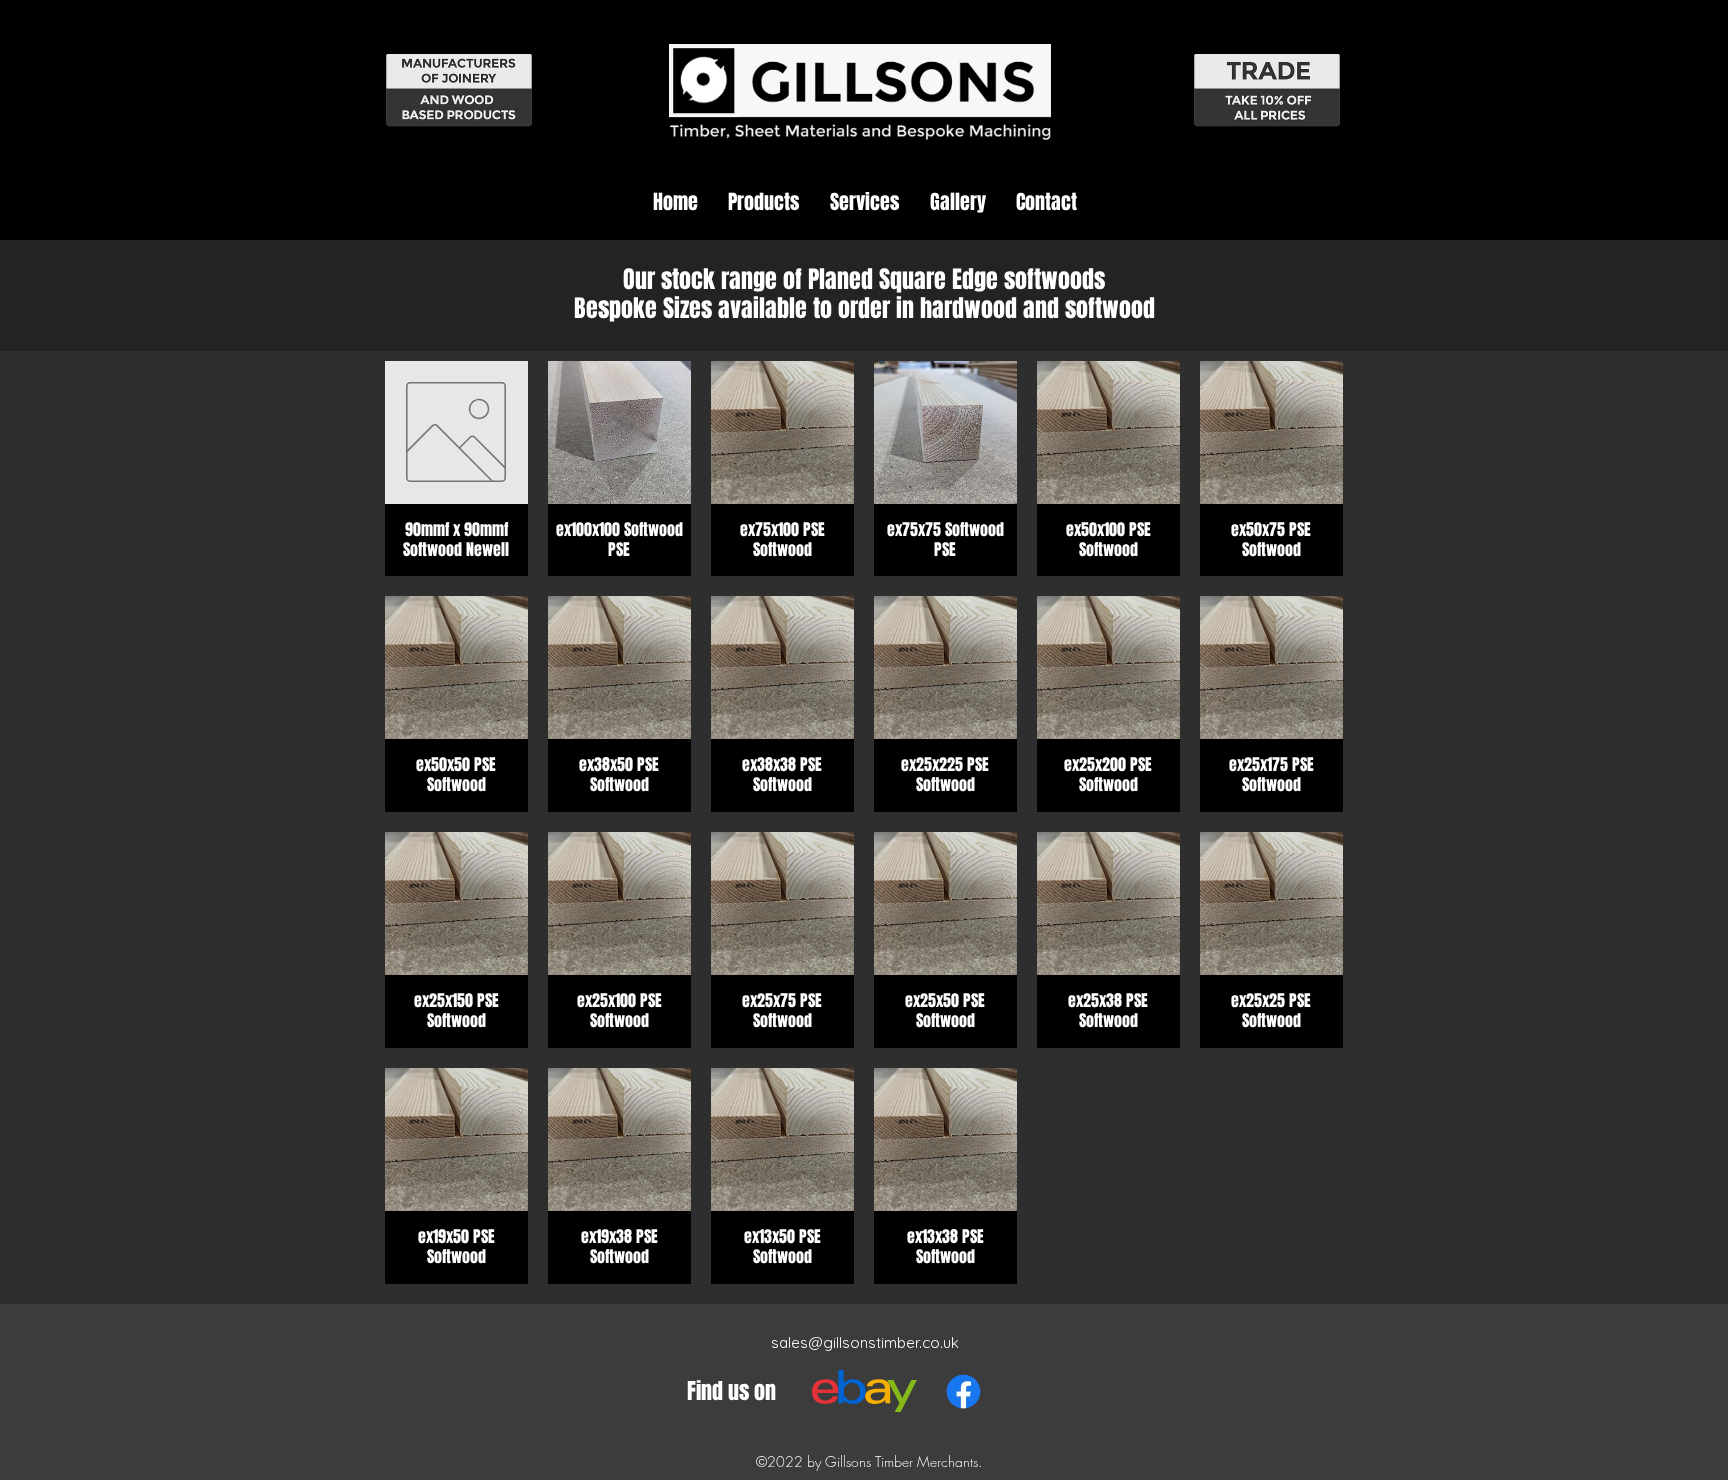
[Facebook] (963, 1391)
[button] (764, 202)
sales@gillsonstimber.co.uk (865, 1342)
